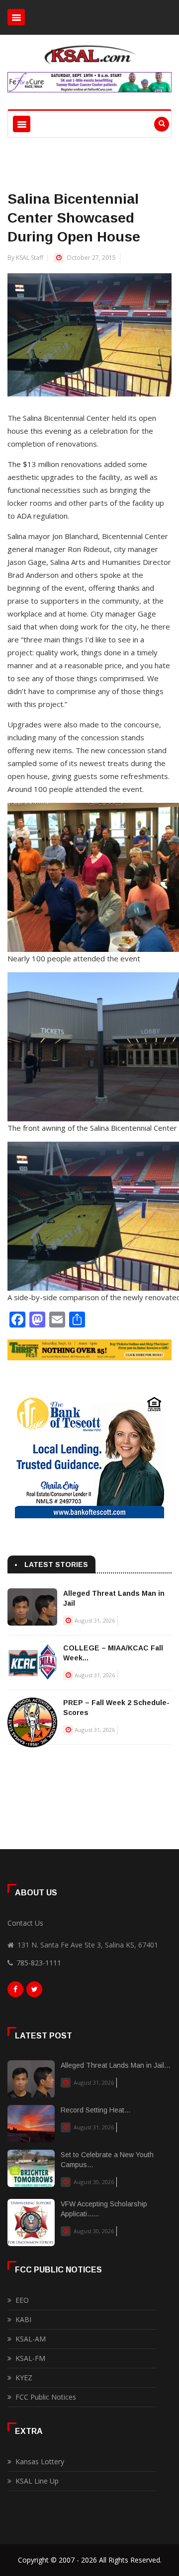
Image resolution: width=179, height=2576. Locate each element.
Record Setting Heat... (95, 2110)
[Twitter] (34, 1992)
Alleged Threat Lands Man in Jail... (115, 2065)
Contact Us (25, 1923)
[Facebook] (15, 1992)
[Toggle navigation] (16, 17)
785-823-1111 (39, 1963)
